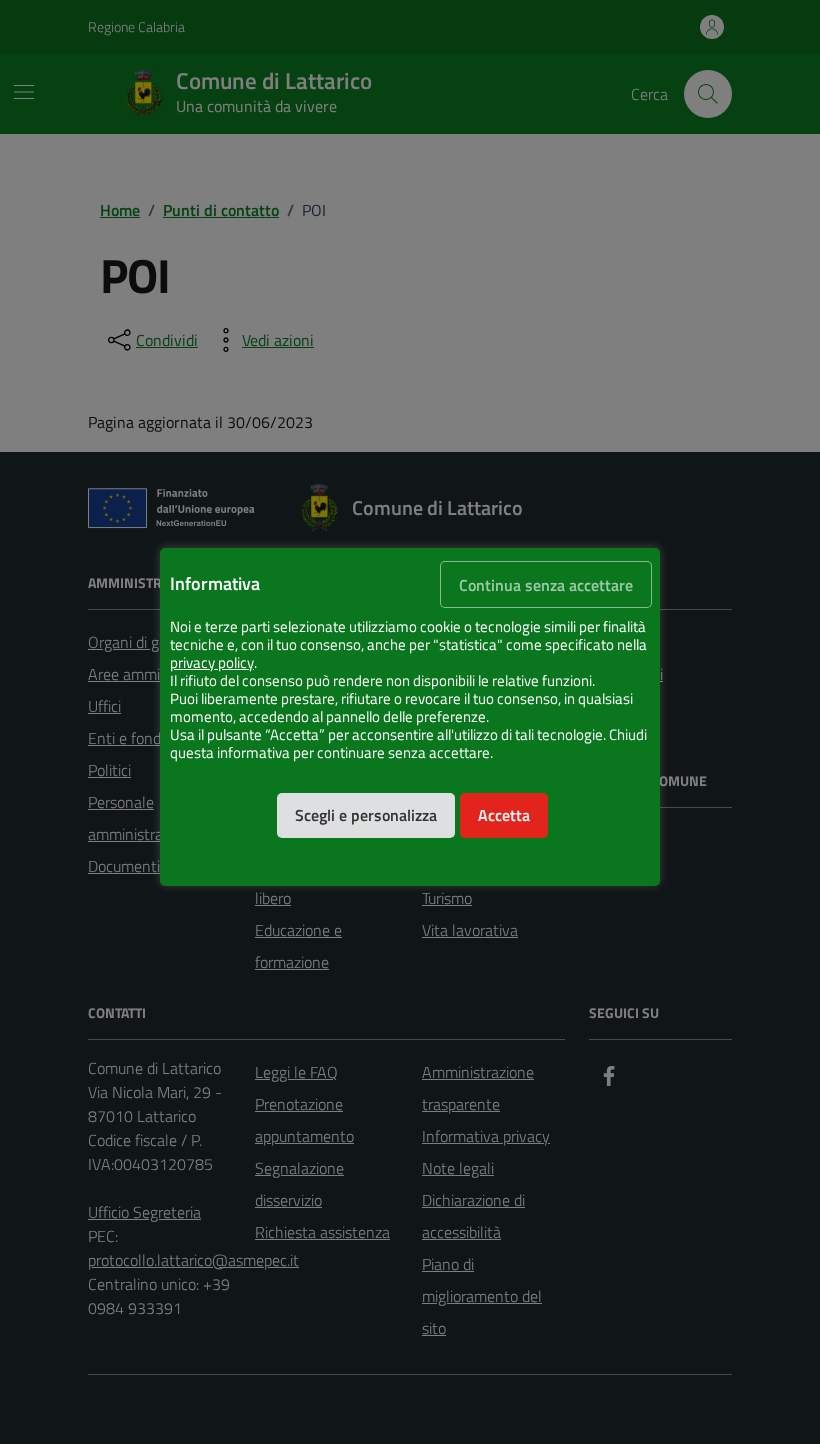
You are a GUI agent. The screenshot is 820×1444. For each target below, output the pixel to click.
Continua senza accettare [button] (546, 585)
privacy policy (212, 663)
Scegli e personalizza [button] (366, 815)
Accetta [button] (504, 815)
